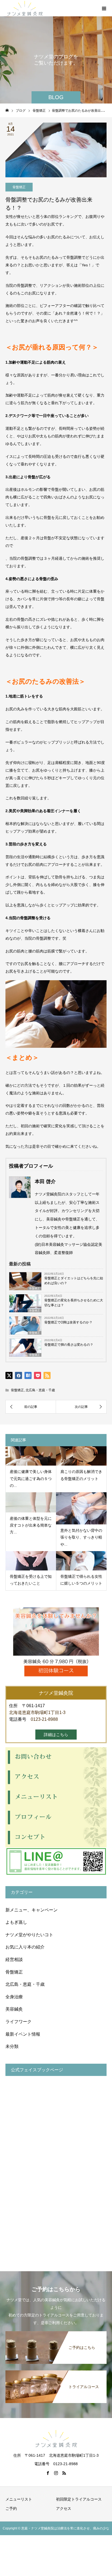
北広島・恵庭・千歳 (40, 1390)
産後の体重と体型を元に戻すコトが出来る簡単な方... (31, 1525)
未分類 (12, 2046)
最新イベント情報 (23, 2034)
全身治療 (14, 1997)
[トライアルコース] (56, 2371)
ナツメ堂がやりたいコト (29, 1935)
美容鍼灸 (14, 2009)
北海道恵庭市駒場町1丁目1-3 (37, 1712)
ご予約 (11, 2508)
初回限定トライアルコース (79, 2499)
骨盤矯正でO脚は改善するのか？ (68, 1322)
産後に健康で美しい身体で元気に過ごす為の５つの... (31, 1478)
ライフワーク (18, 2022)
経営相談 (14, 1960)
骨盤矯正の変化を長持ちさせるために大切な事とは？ (74, 1303)
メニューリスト (19, 2499)
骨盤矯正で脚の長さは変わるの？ (69, 1345)
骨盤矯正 (19, 187)
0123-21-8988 (44, 1719)
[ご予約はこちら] (56, 2332)
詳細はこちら (56, 1735)
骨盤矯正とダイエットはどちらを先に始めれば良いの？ (74, 1281)
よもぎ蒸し (16, 1922)
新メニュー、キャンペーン (32, 1910)
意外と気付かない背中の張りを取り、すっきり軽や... (81, 1537)
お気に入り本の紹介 (25, 1947)
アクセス (64, 2508)
